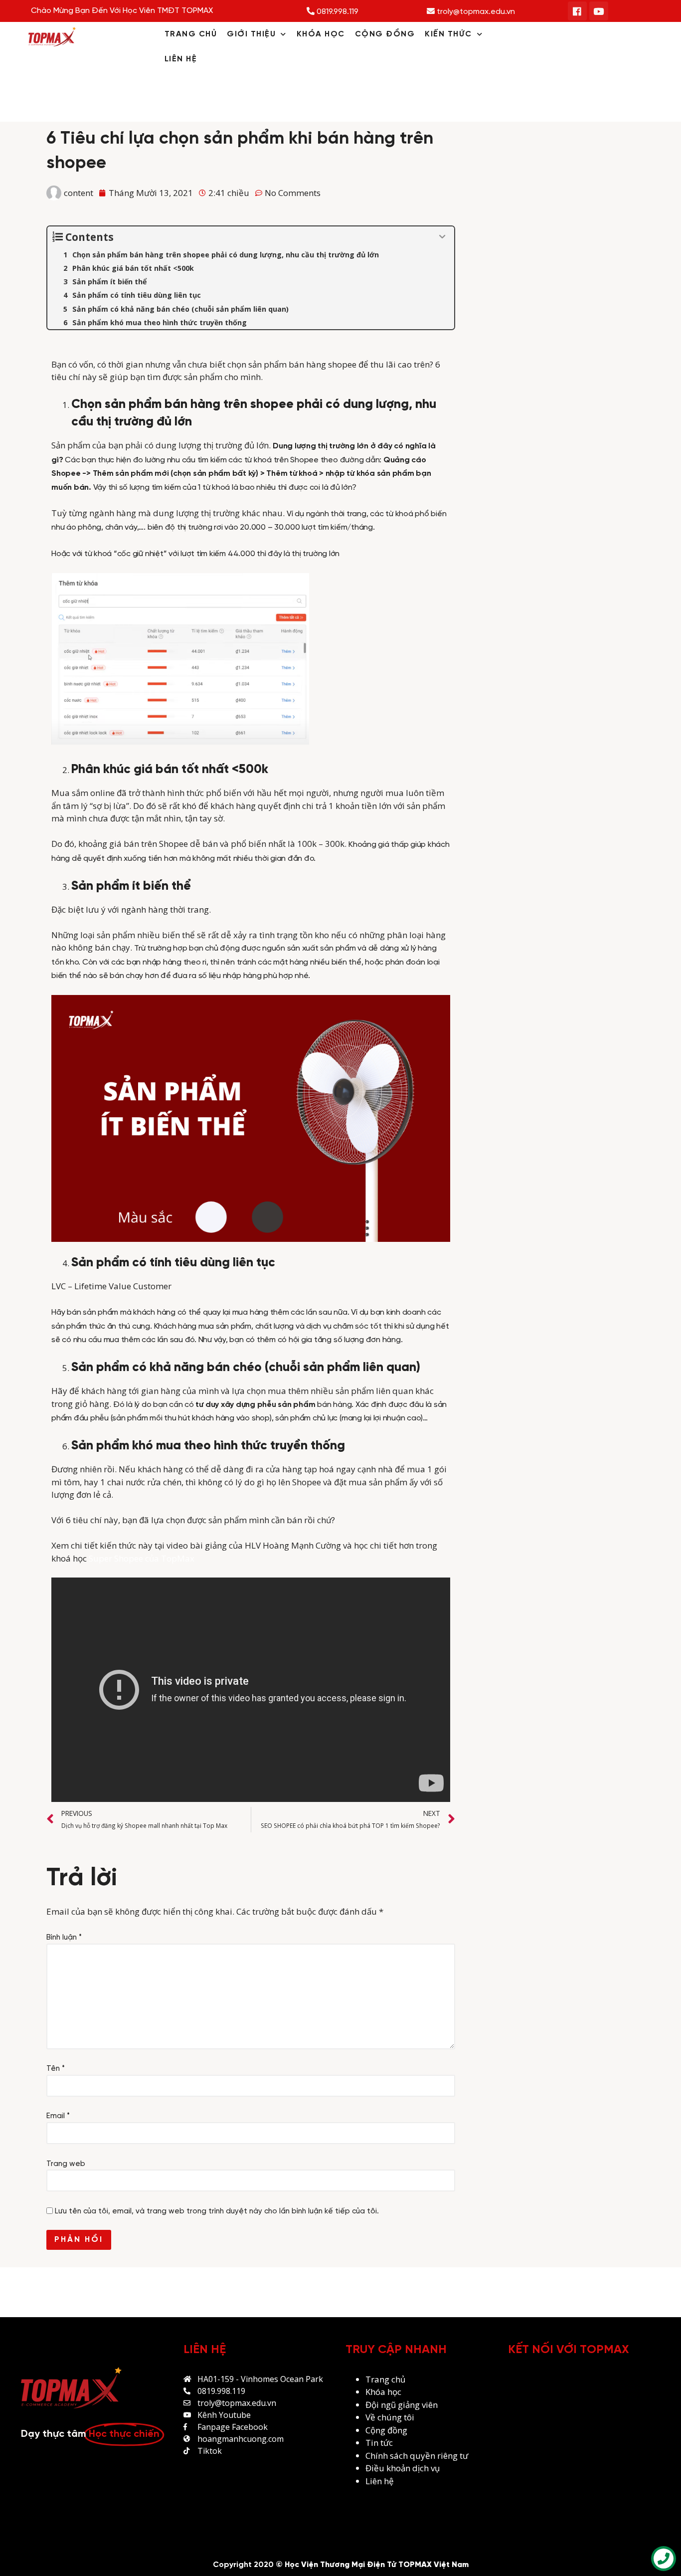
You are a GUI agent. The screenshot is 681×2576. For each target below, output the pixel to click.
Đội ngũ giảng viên (402, 2405)
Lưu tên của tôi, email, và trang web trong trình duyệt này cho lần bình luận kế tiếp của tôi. (217, 2211)
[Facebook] (577, 11)
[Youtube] (599, 11)
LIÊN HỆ (181, 59)
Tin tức (379, 2443)
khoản (399, 2468)
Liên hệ (380, 2481)
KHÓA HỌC (321, 34)
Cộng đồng (386, 2430)
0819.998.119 (337, 12)
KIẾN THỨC (448, 34)
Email (58, 2116)
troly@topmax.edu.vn (475, 12)
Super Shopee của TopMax (142, 1558)
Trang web (66, 2164)
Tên (56, 2069)
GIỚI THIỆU (251, 34)
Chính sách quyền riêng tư (418, 2456)
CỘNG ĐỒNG (385, 34)
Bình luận (64, 1938)
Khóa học (383, 2392)
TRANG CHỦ (191, 34)
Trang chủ (385, 2379)
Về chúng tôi (390, 2417)
